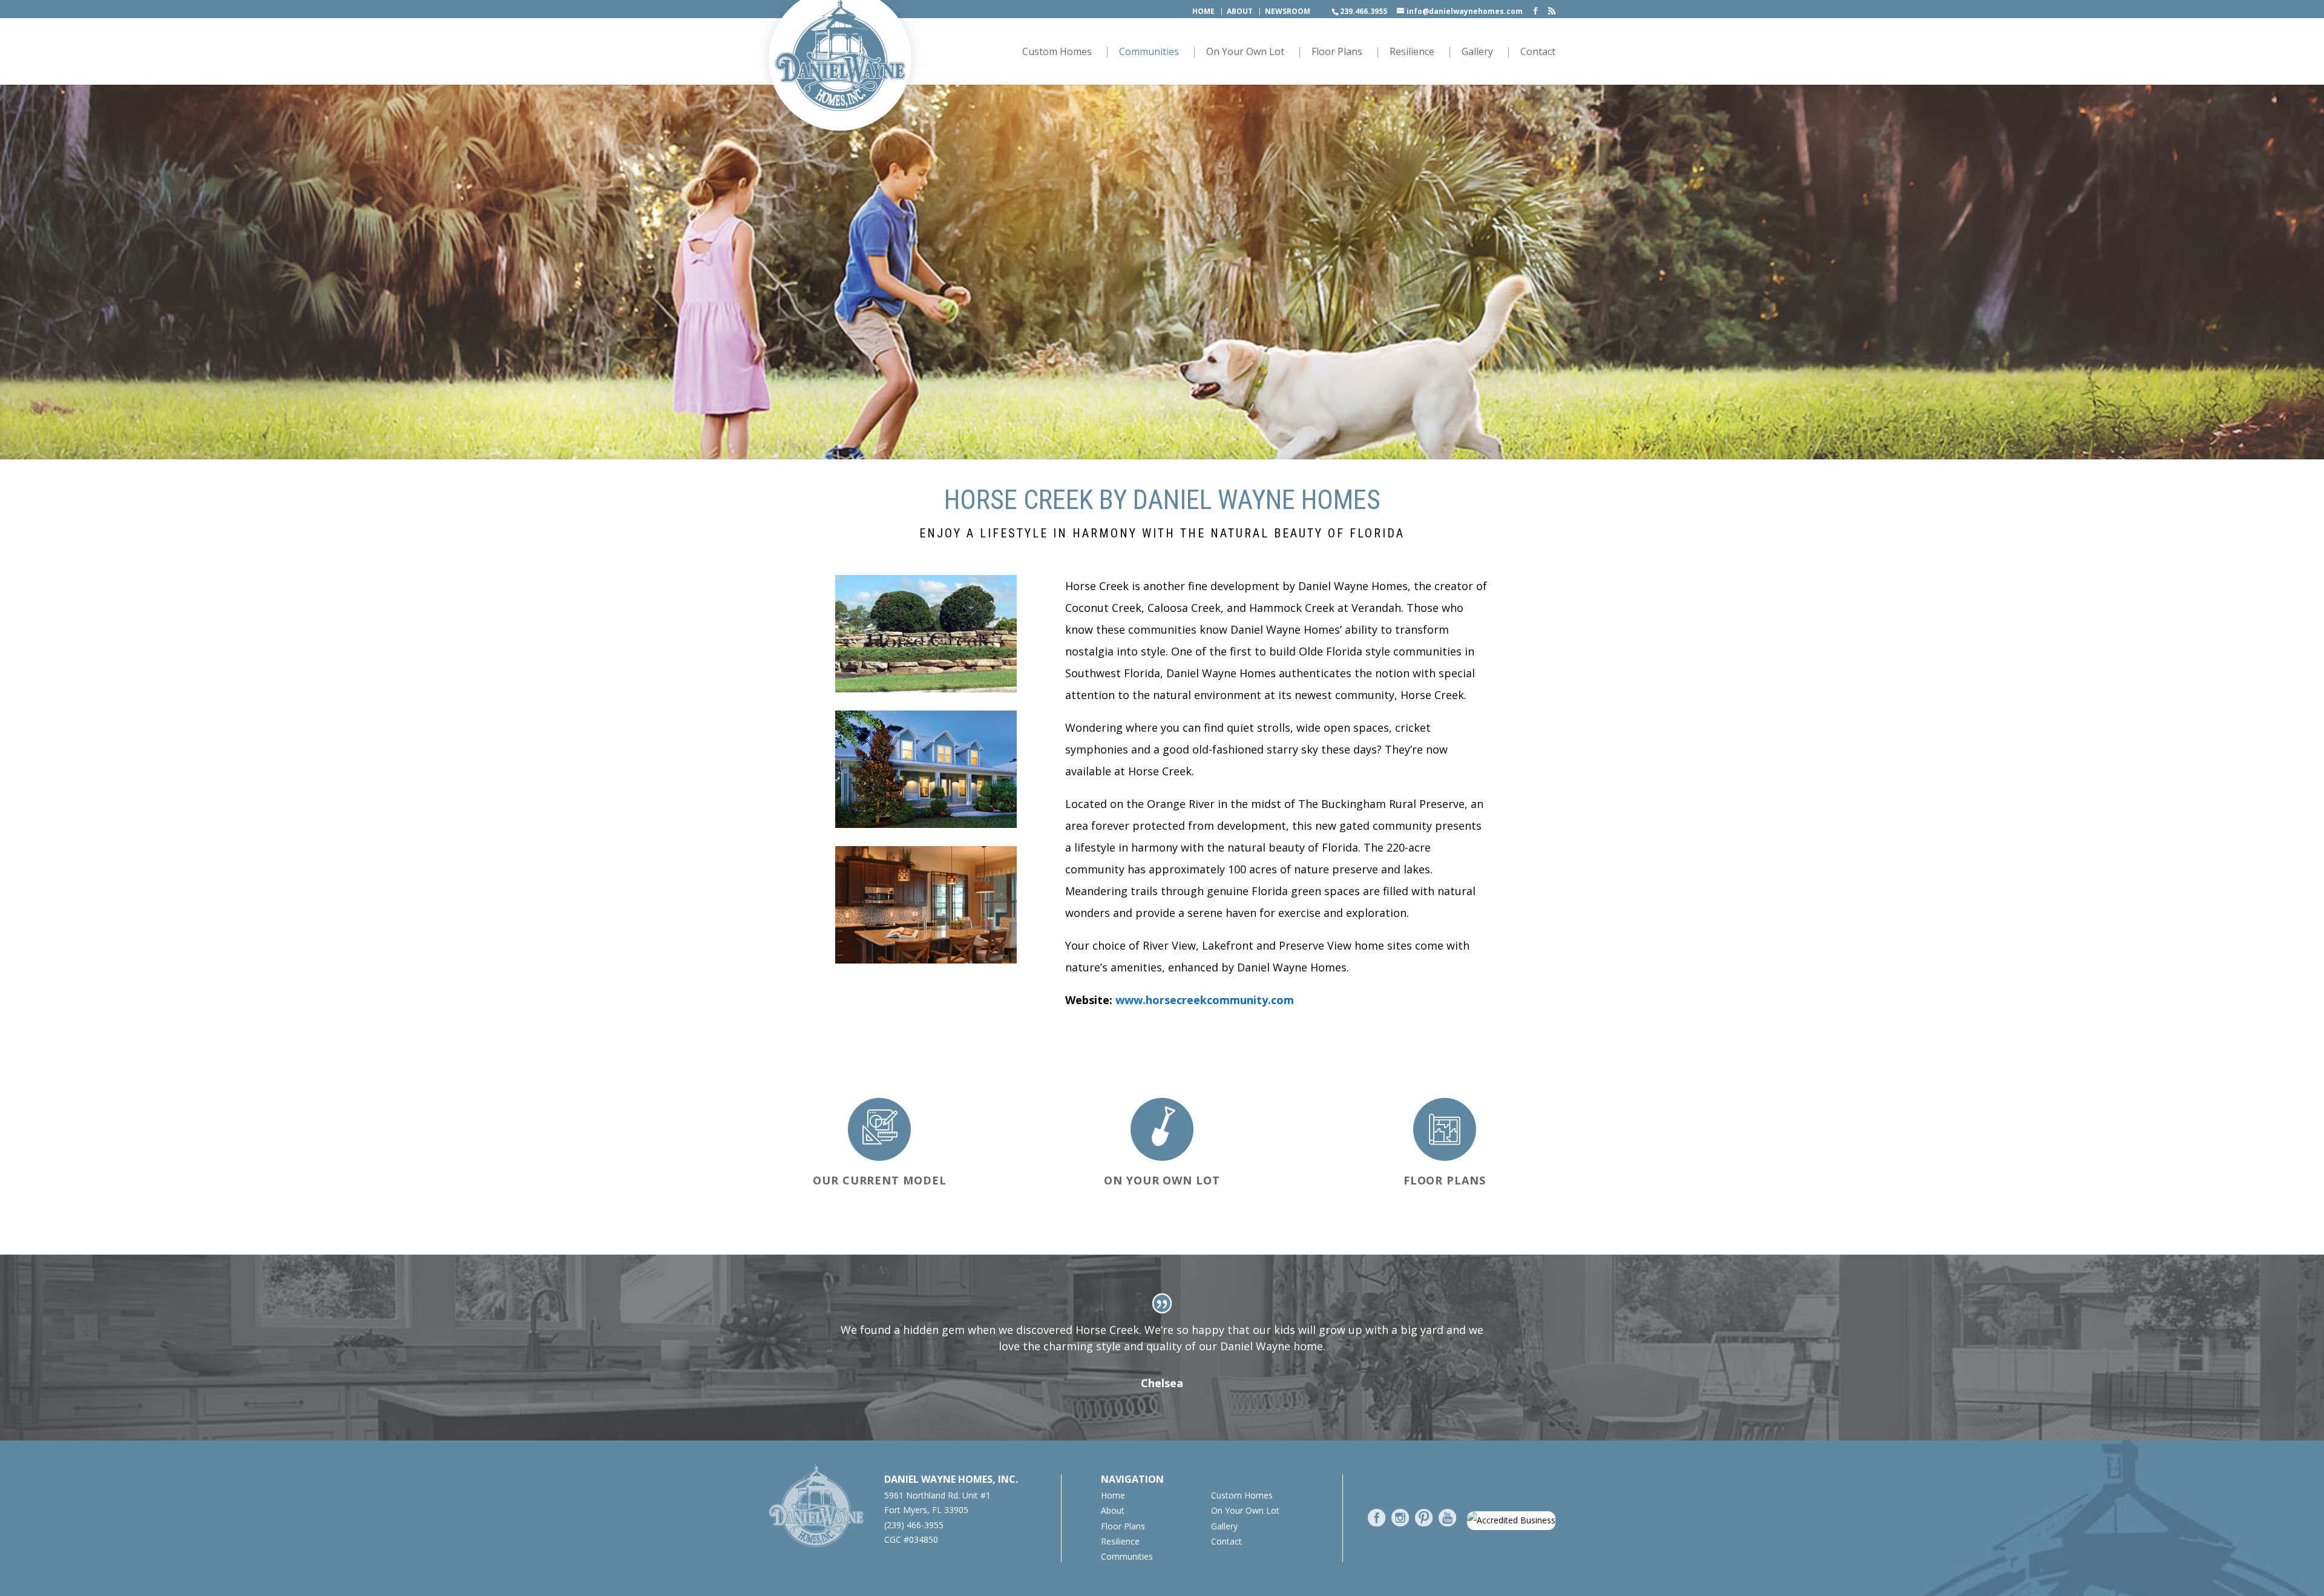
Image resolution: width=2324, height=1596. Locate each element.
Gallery (1477, 53)
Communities (1149, 53)
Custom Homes (1057, 53)
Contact (1538, 53)
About (1240, 11)
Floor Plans (1337, 53)
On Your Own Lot (1245, 53)
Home (1203, 11)
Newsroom (1288, 11)
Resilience (1412, 53)
